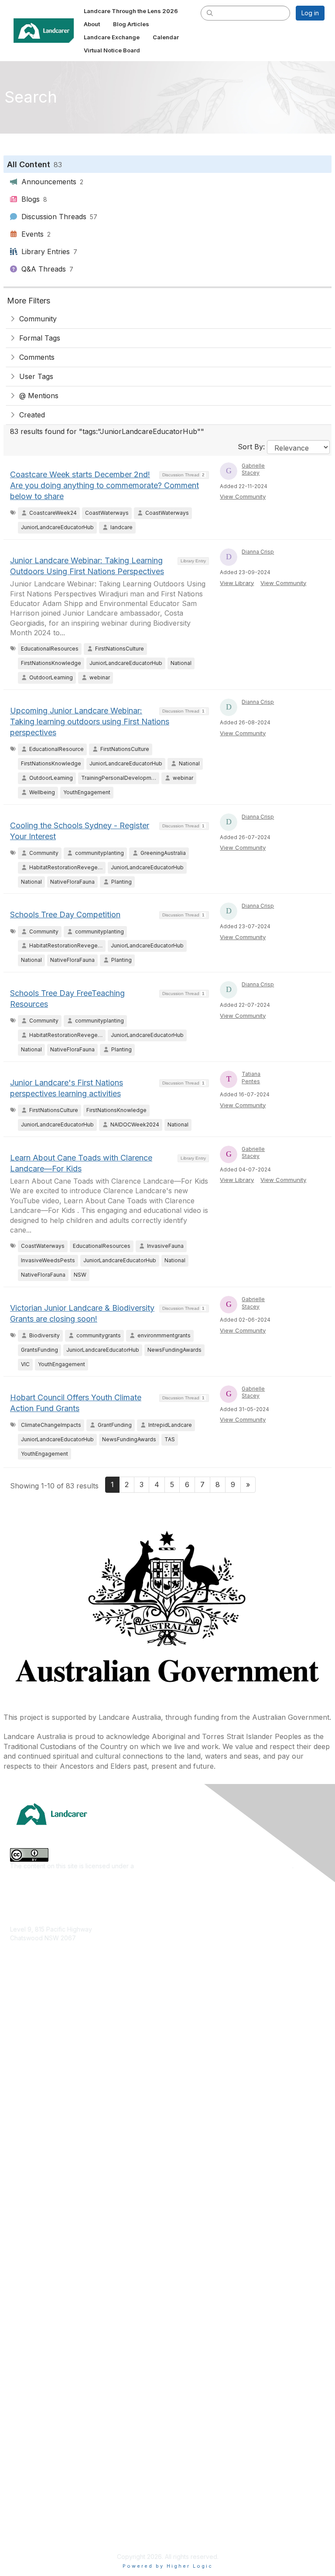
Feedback (25, 2483)
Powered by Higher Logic (168, 2566)
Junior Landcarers (36, 2124)
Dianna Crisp (258, 552)
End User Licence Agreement (52, 2509)
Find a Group (29, 2207)
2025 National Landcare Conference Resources (79, 2258)
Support (22, 2471)
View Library (237, 583)
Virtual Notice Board (39, 2445)
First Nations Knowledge (45, 2060)
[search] (210, 13)
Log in (310, 13)
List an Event (28, 2432)
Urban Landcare (33, 2111)
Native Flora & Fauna (40, 2098)
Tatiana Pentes (251, 1078)
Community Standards (41, 2496)
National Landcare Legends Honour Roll (67, 2309)
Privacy (21, 2522)
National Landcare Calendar (50, 2419)
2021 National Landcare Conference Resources (78, 2284)
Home (19, 2393)
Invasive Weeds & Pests (44, 2072)
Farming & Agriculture (41, 2047)
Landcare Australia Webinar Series (59, 2336)
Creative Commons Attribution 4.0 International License (214, 1866)
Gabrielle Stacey (253, 469)
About (19, 2406)
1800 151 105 (27, 1955)
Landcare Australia (36, 2195)
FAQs (17, 2457)
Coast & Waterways (38, 2034)
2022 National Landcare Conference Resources (79, 2271)
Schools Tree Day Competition (65, 914)
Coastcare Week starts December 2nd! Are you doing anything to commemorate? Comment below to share (104, 485)
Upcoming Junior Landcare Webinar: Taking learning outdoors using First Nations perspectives (90, 721)
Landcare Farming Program (49, 2297)
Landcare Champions (40, 2323)
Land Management (37, 2085)
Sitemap (22, 2535)
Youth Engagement (37, 2137)
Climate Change (33, 2021)
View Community (243, 496)
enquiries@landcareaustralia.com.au (62, 1963)
